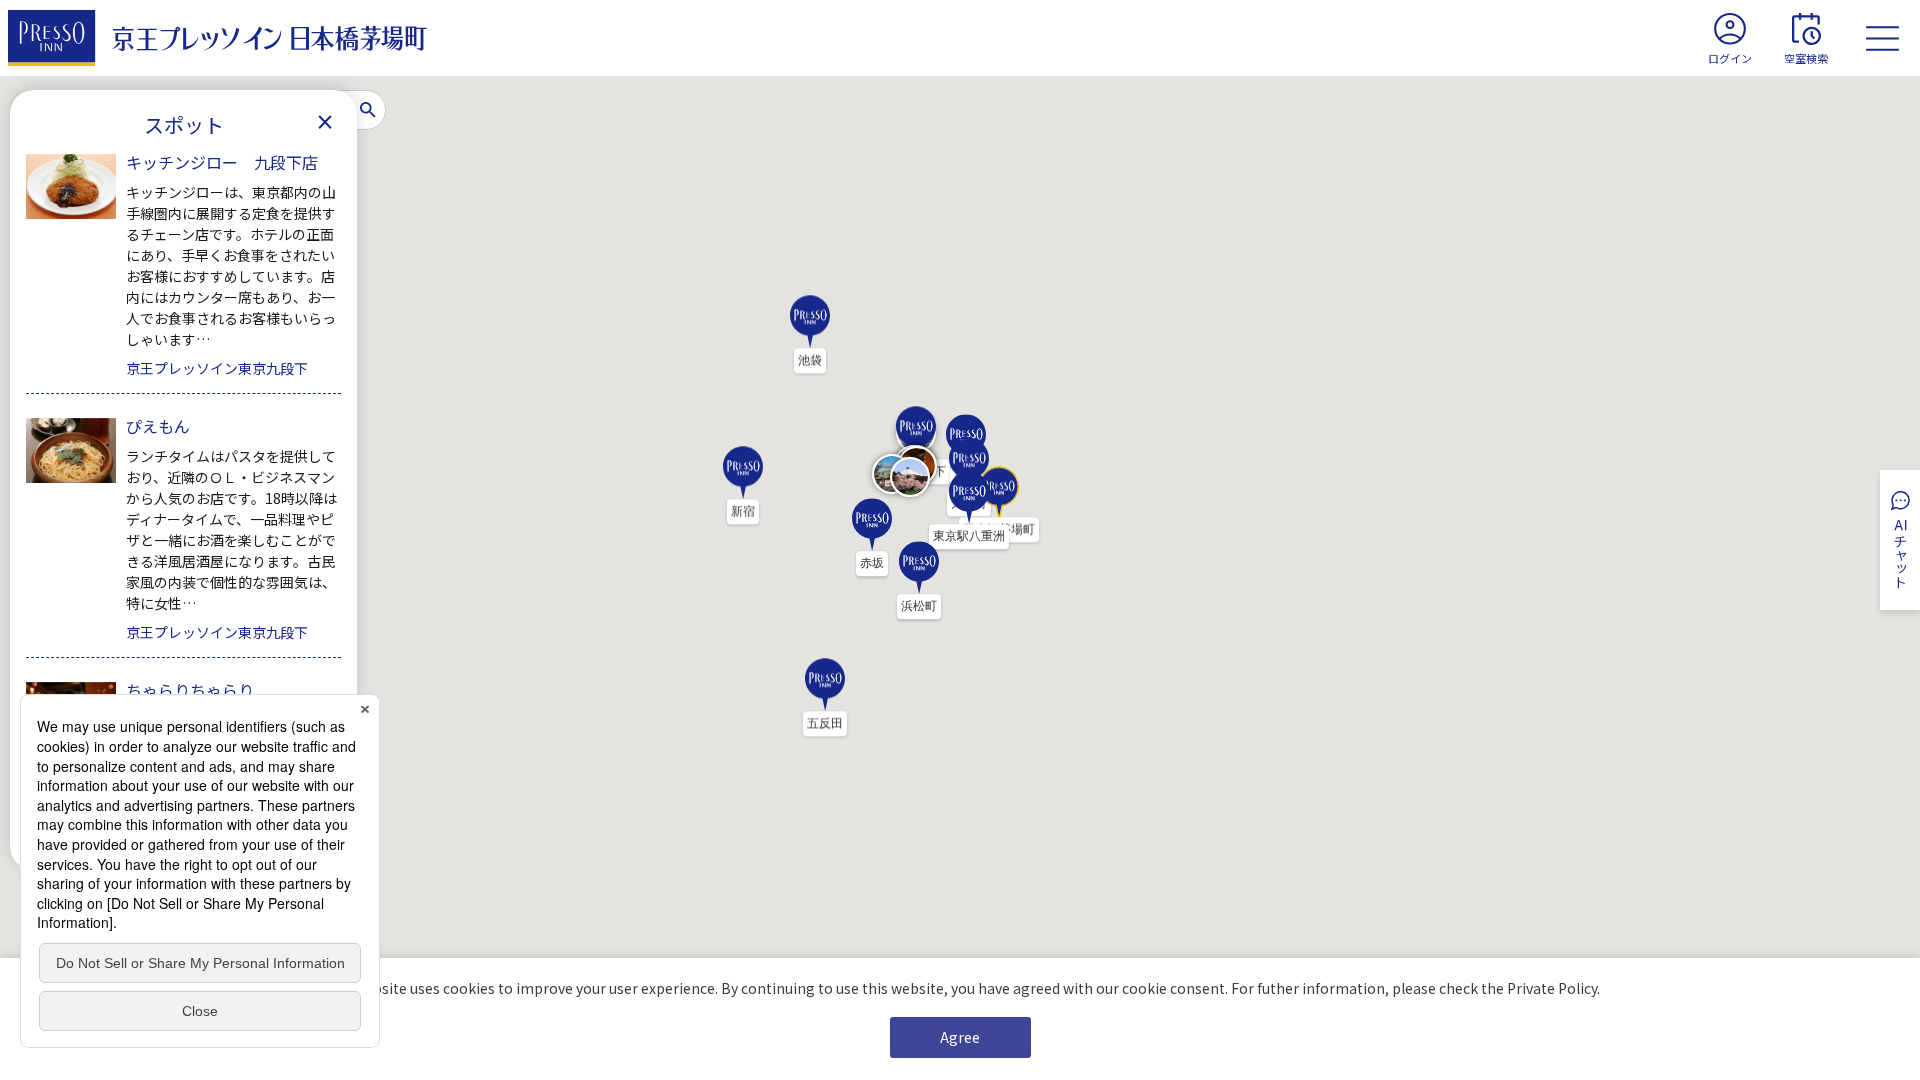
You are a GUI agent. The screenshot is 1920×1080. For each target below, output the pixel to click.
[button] (743, 485)
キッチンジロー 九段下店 (222, 162)
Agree (960, 1037)
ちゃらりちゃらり (190, 690)
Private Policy (1552, 988)
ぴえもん (158, 426)
